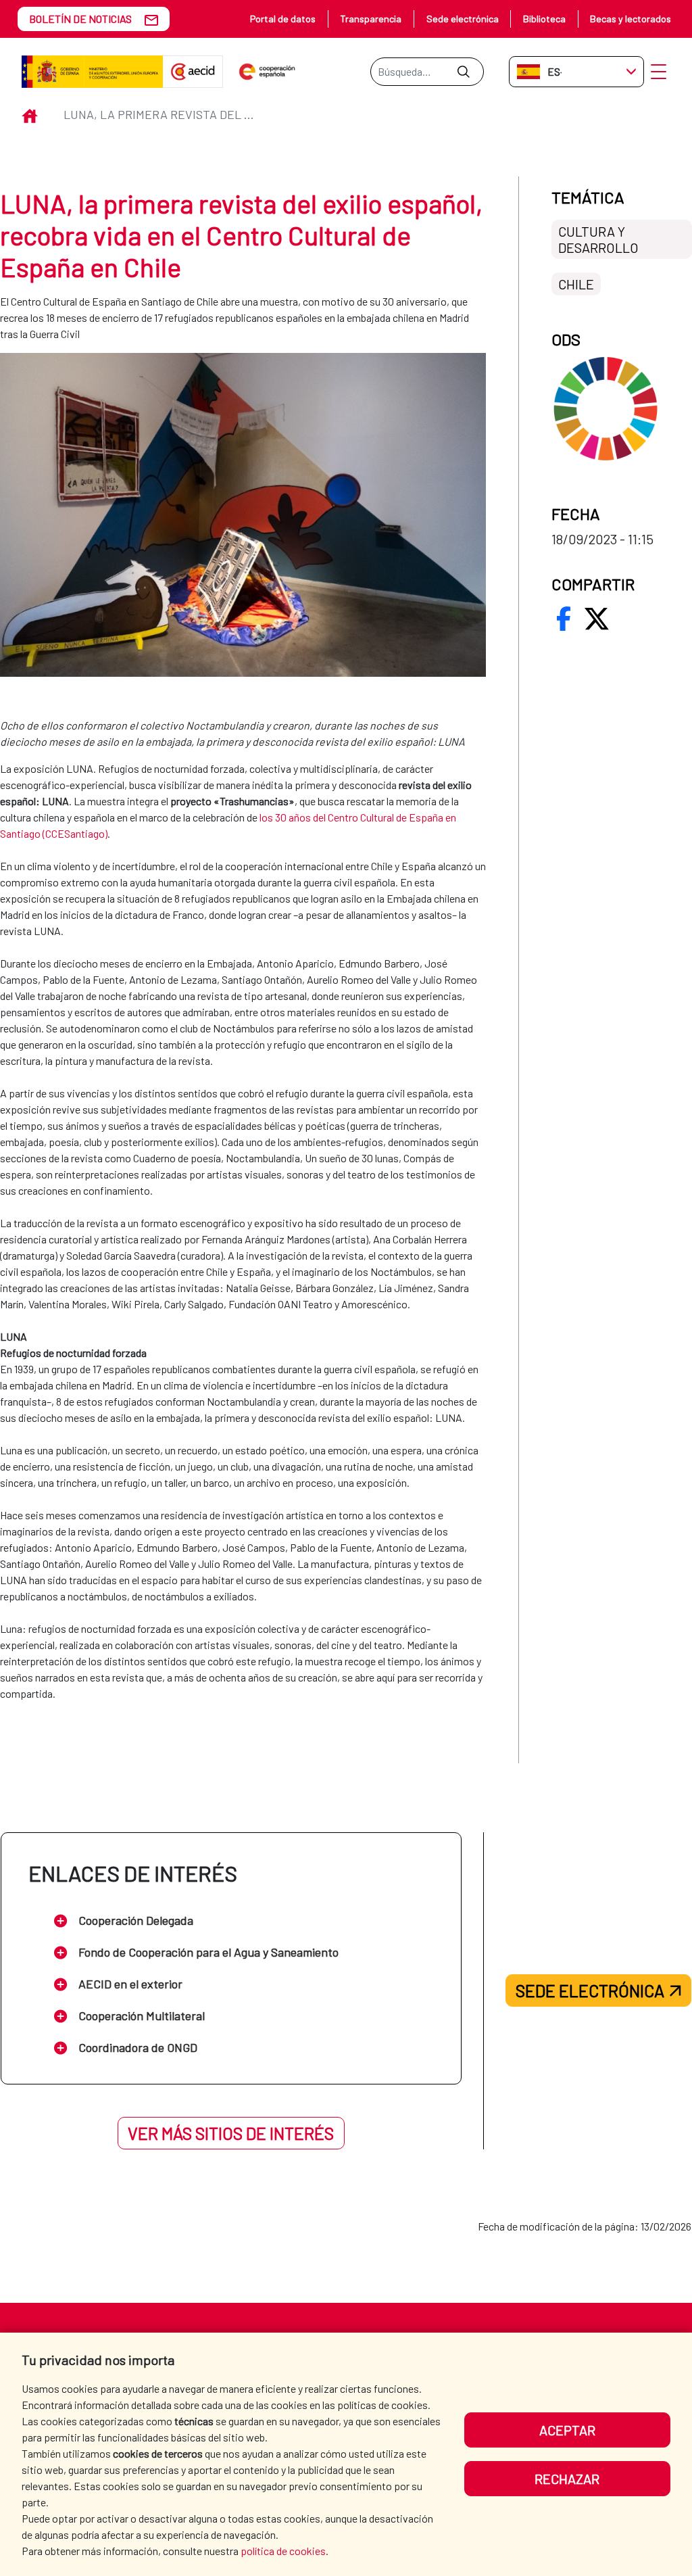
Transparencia (371, 19)
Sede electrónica (463, 19)
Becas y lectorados (631, 19)
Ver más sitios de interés (231, 2133)
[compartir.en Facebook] (564, 619)
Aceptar (567, 2430)
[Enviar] (463, 72)
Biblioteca (544, 19)
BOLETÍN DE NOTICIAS (80, 19)
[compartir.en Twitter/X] (597, 619)
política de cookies (283, 2551)
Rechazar (567, 2479)
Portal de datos (283, 19)
